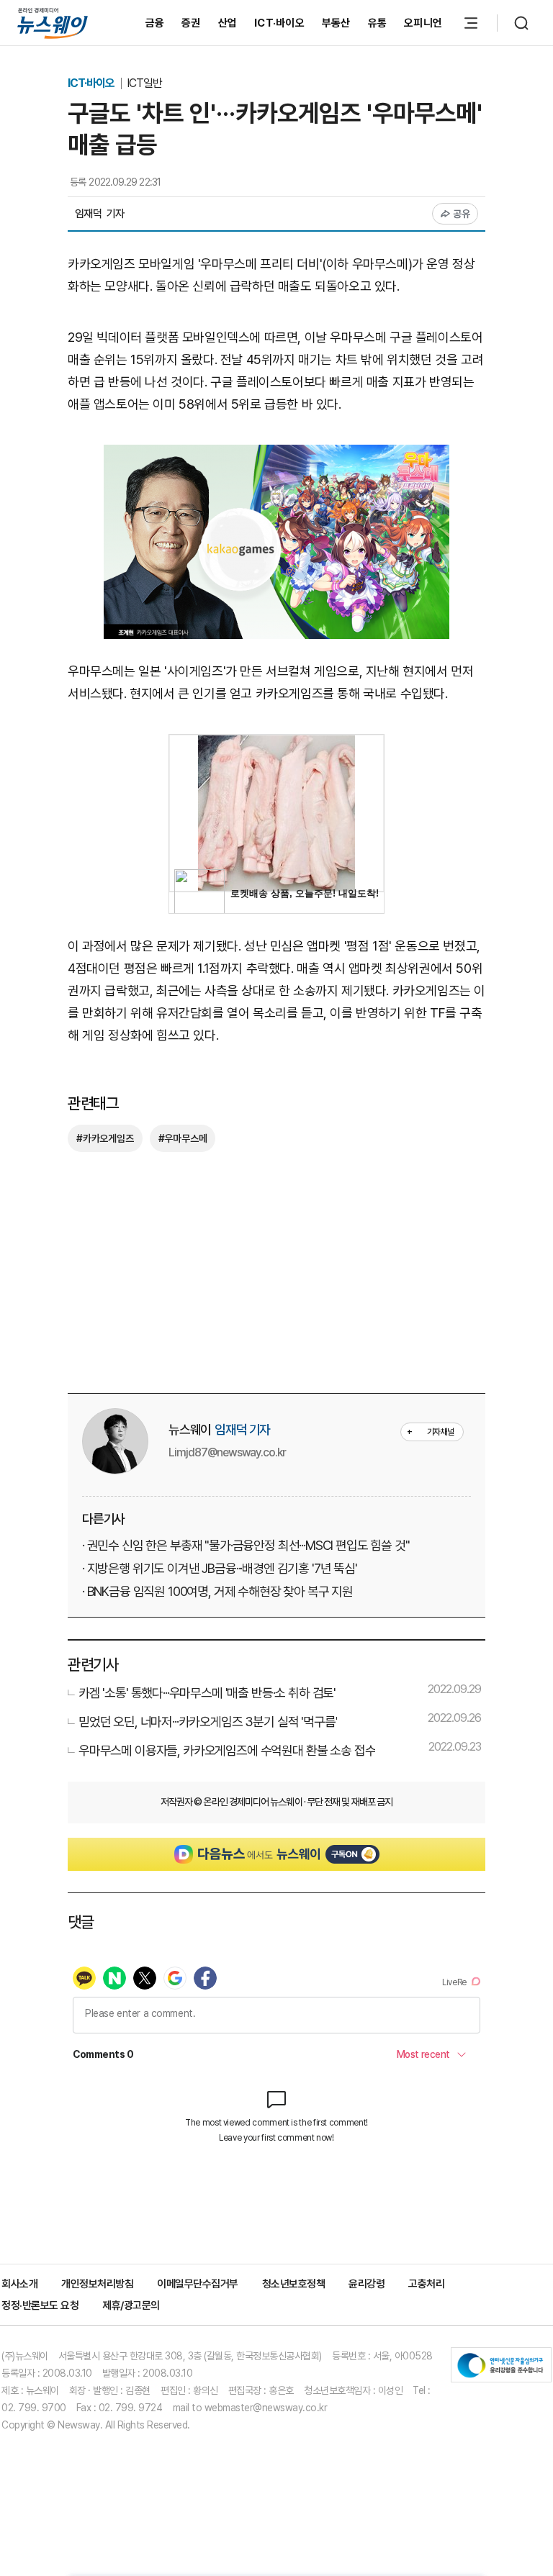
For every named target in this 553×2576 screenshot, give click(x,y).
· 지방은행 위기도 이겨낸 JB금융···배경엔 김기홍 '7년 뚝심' (220, 1568)
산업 (228, 23)
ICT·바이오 (279, 23)
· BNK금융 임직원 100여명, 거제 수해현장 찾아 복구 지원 (217, 1591)
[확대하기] (276, 455)
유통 (378, 23)
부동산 (336, 23)
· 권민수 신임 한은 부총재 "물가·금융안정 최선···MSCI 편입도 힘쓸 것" (246, 1545)
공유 (462, 214)
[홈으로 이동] (53, 23)
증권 (191, 23)
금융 (155, 23)
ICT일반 (144, 83)
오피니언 (423, 23)
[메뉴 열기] (471, 23)
